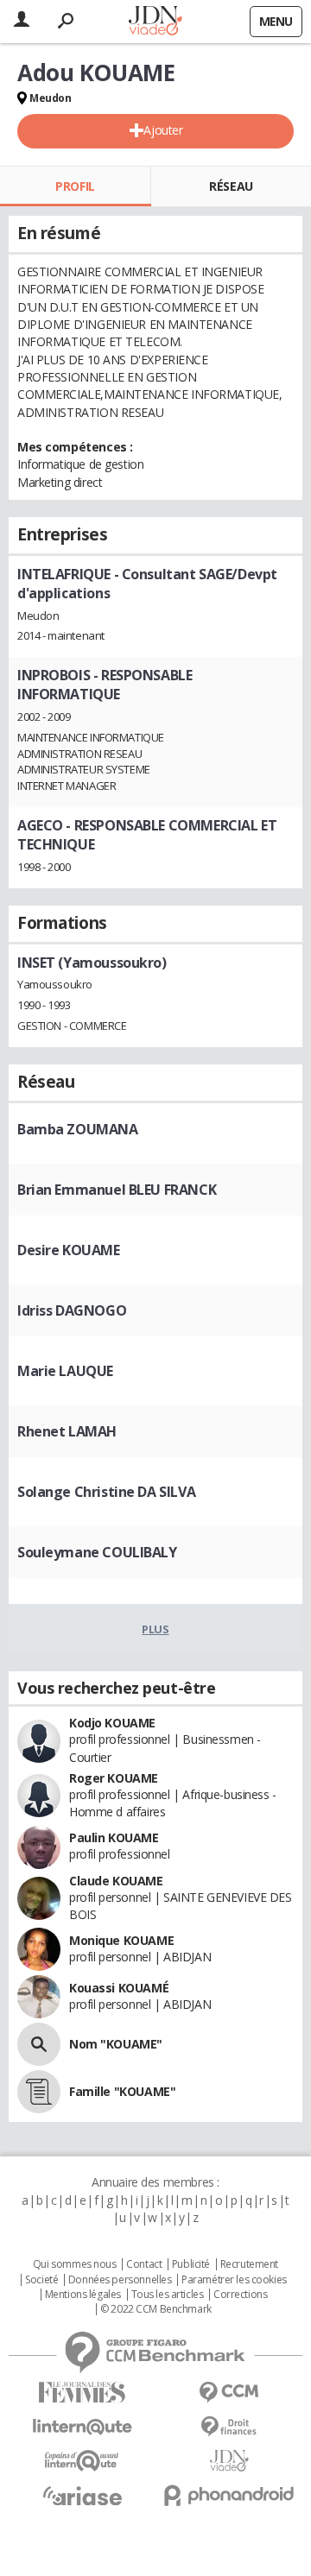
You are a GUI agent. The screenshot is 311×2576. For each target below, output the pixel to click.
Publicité (191, 2264)
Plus (155, 1629)
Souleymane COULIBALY (97, 1552)
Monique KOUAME (121, 1940)
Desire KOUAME (69, 1250)
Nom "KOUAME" (116, 2044)
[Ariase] (82, 2496)
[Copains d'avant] (82, 2461)
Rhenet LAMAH (67, 1431)
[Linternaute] (82, 2427)
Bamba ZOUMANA (78, 1129)
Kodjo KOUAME (112, 1723)
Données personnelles (120, 2280)
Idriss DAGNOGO (72, 1310)
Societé (41, 2280)
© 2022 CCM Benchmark (156, 2309)
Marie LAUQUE (65, 1371)
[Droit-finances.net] (229, 2427)
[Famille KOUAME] (39, 2092)
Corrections (240, 2295)
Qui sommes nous (75, 2264)
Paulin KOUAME (114, 1837)
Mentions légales (83, 2295)
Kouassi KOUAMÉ (119, 1988)
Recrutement (249, 2264)
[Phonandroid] (229, 2495)
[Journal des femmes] (82, 2393)
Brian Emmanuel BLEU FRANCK (117, 1190)
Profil (75, 186)
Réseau (231, 186)
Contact (144, 2264)
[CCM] (229, 2393)
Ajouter (163, 130)
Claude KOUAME (116, 1881)
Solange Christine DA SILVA (106, 1492)
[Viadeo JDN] (229, 2461)
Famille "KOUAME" (122, 2091)
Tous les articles (168, 2295)
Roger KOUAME (114, 1778)
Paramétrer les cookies (234, 2280)
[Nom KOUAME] (39, 2044)
